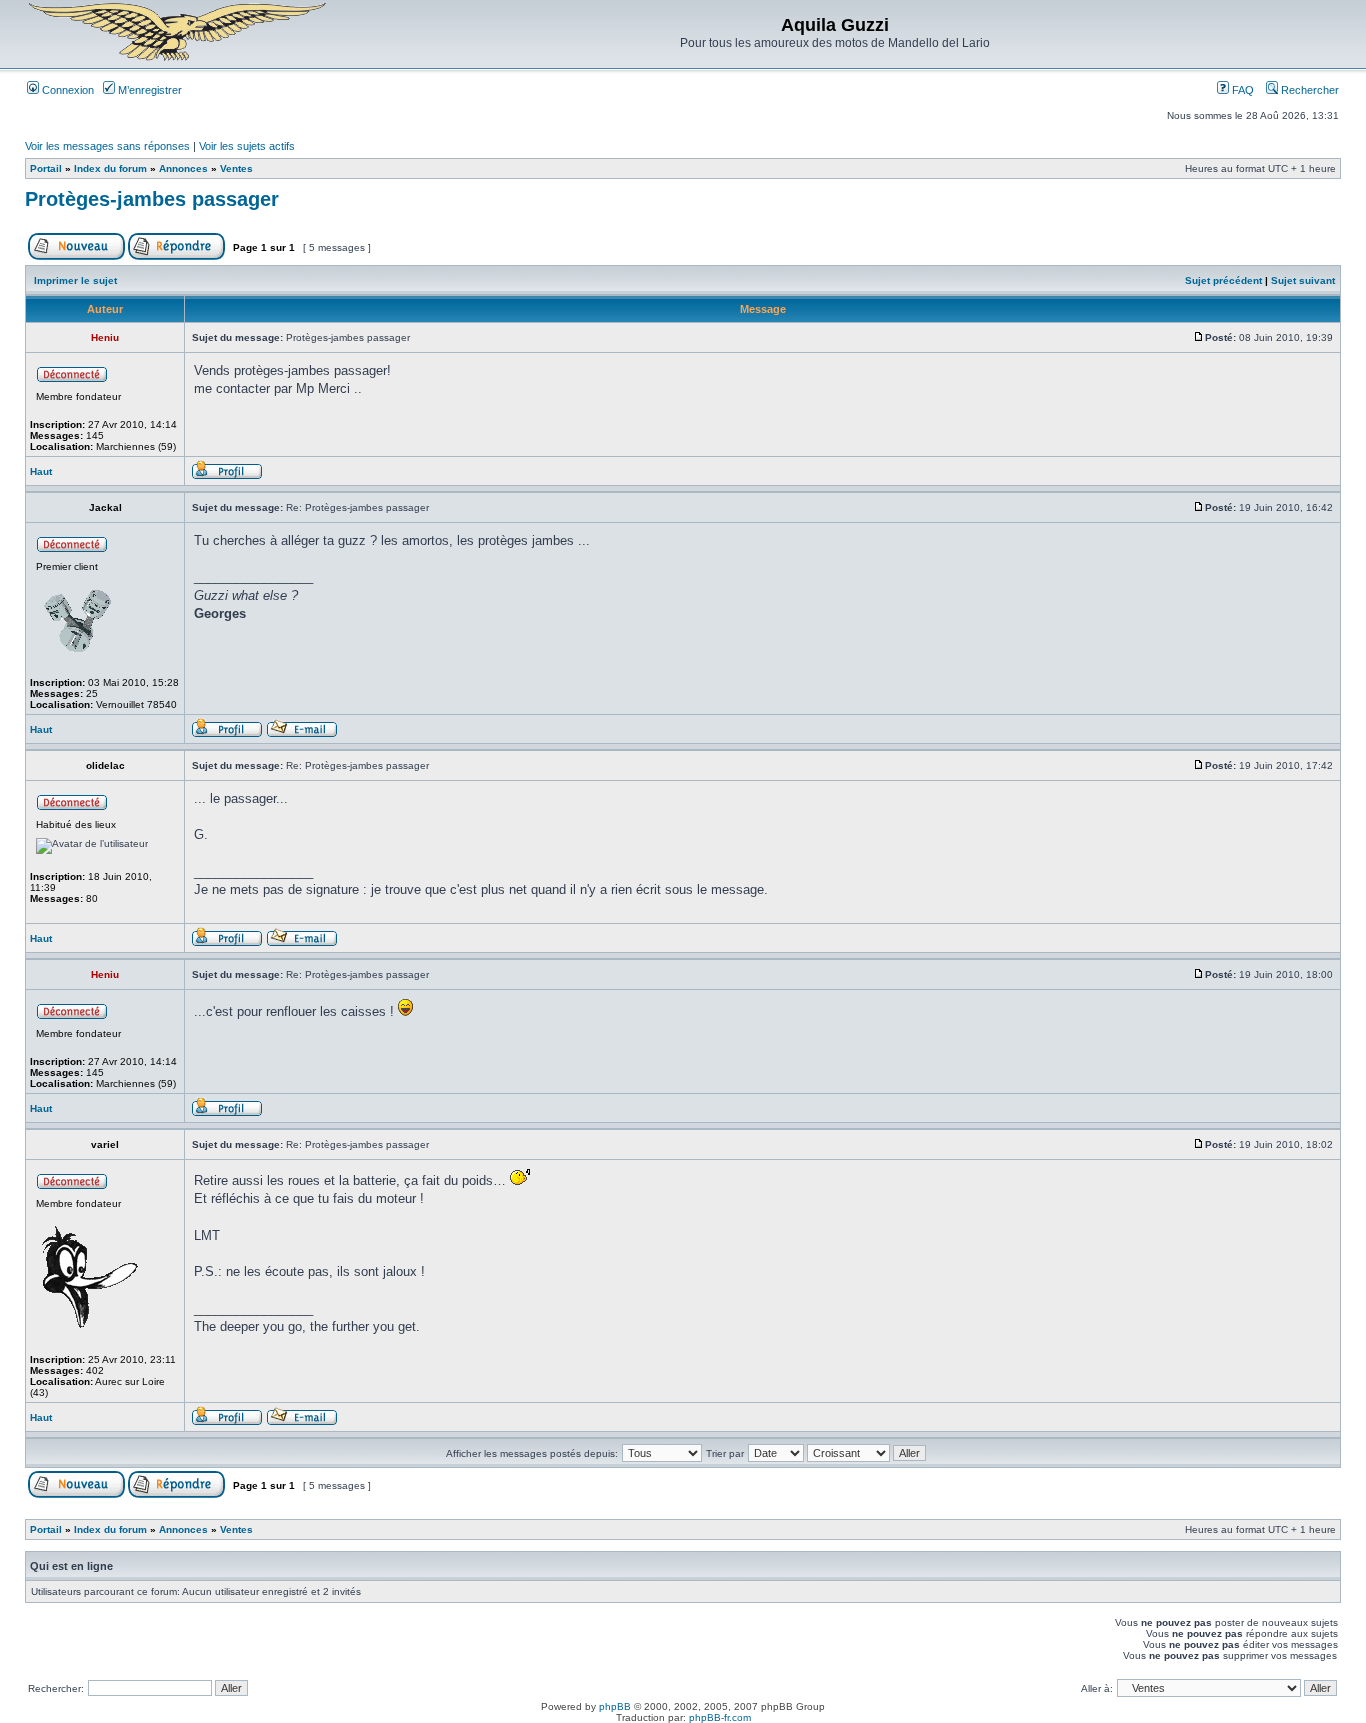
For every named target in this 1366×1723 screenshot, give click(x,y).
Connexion (66, 90)
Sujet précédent (1223, 280)
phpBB (615, 1706)
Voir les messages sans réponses (107, 146)
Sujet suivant (1303, 280)
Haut (41, 471)
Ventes (236, 168)
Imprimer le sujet (75, 280)
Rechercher (1308, 90)
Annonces (183, 168)
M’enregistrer (148, 90)
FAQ (1241, 90)
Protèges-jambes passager (152, 199)
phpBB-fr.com (720, 1717)
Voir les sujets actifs (247, 146)
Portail (46, 168)
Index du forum (110, 168)
